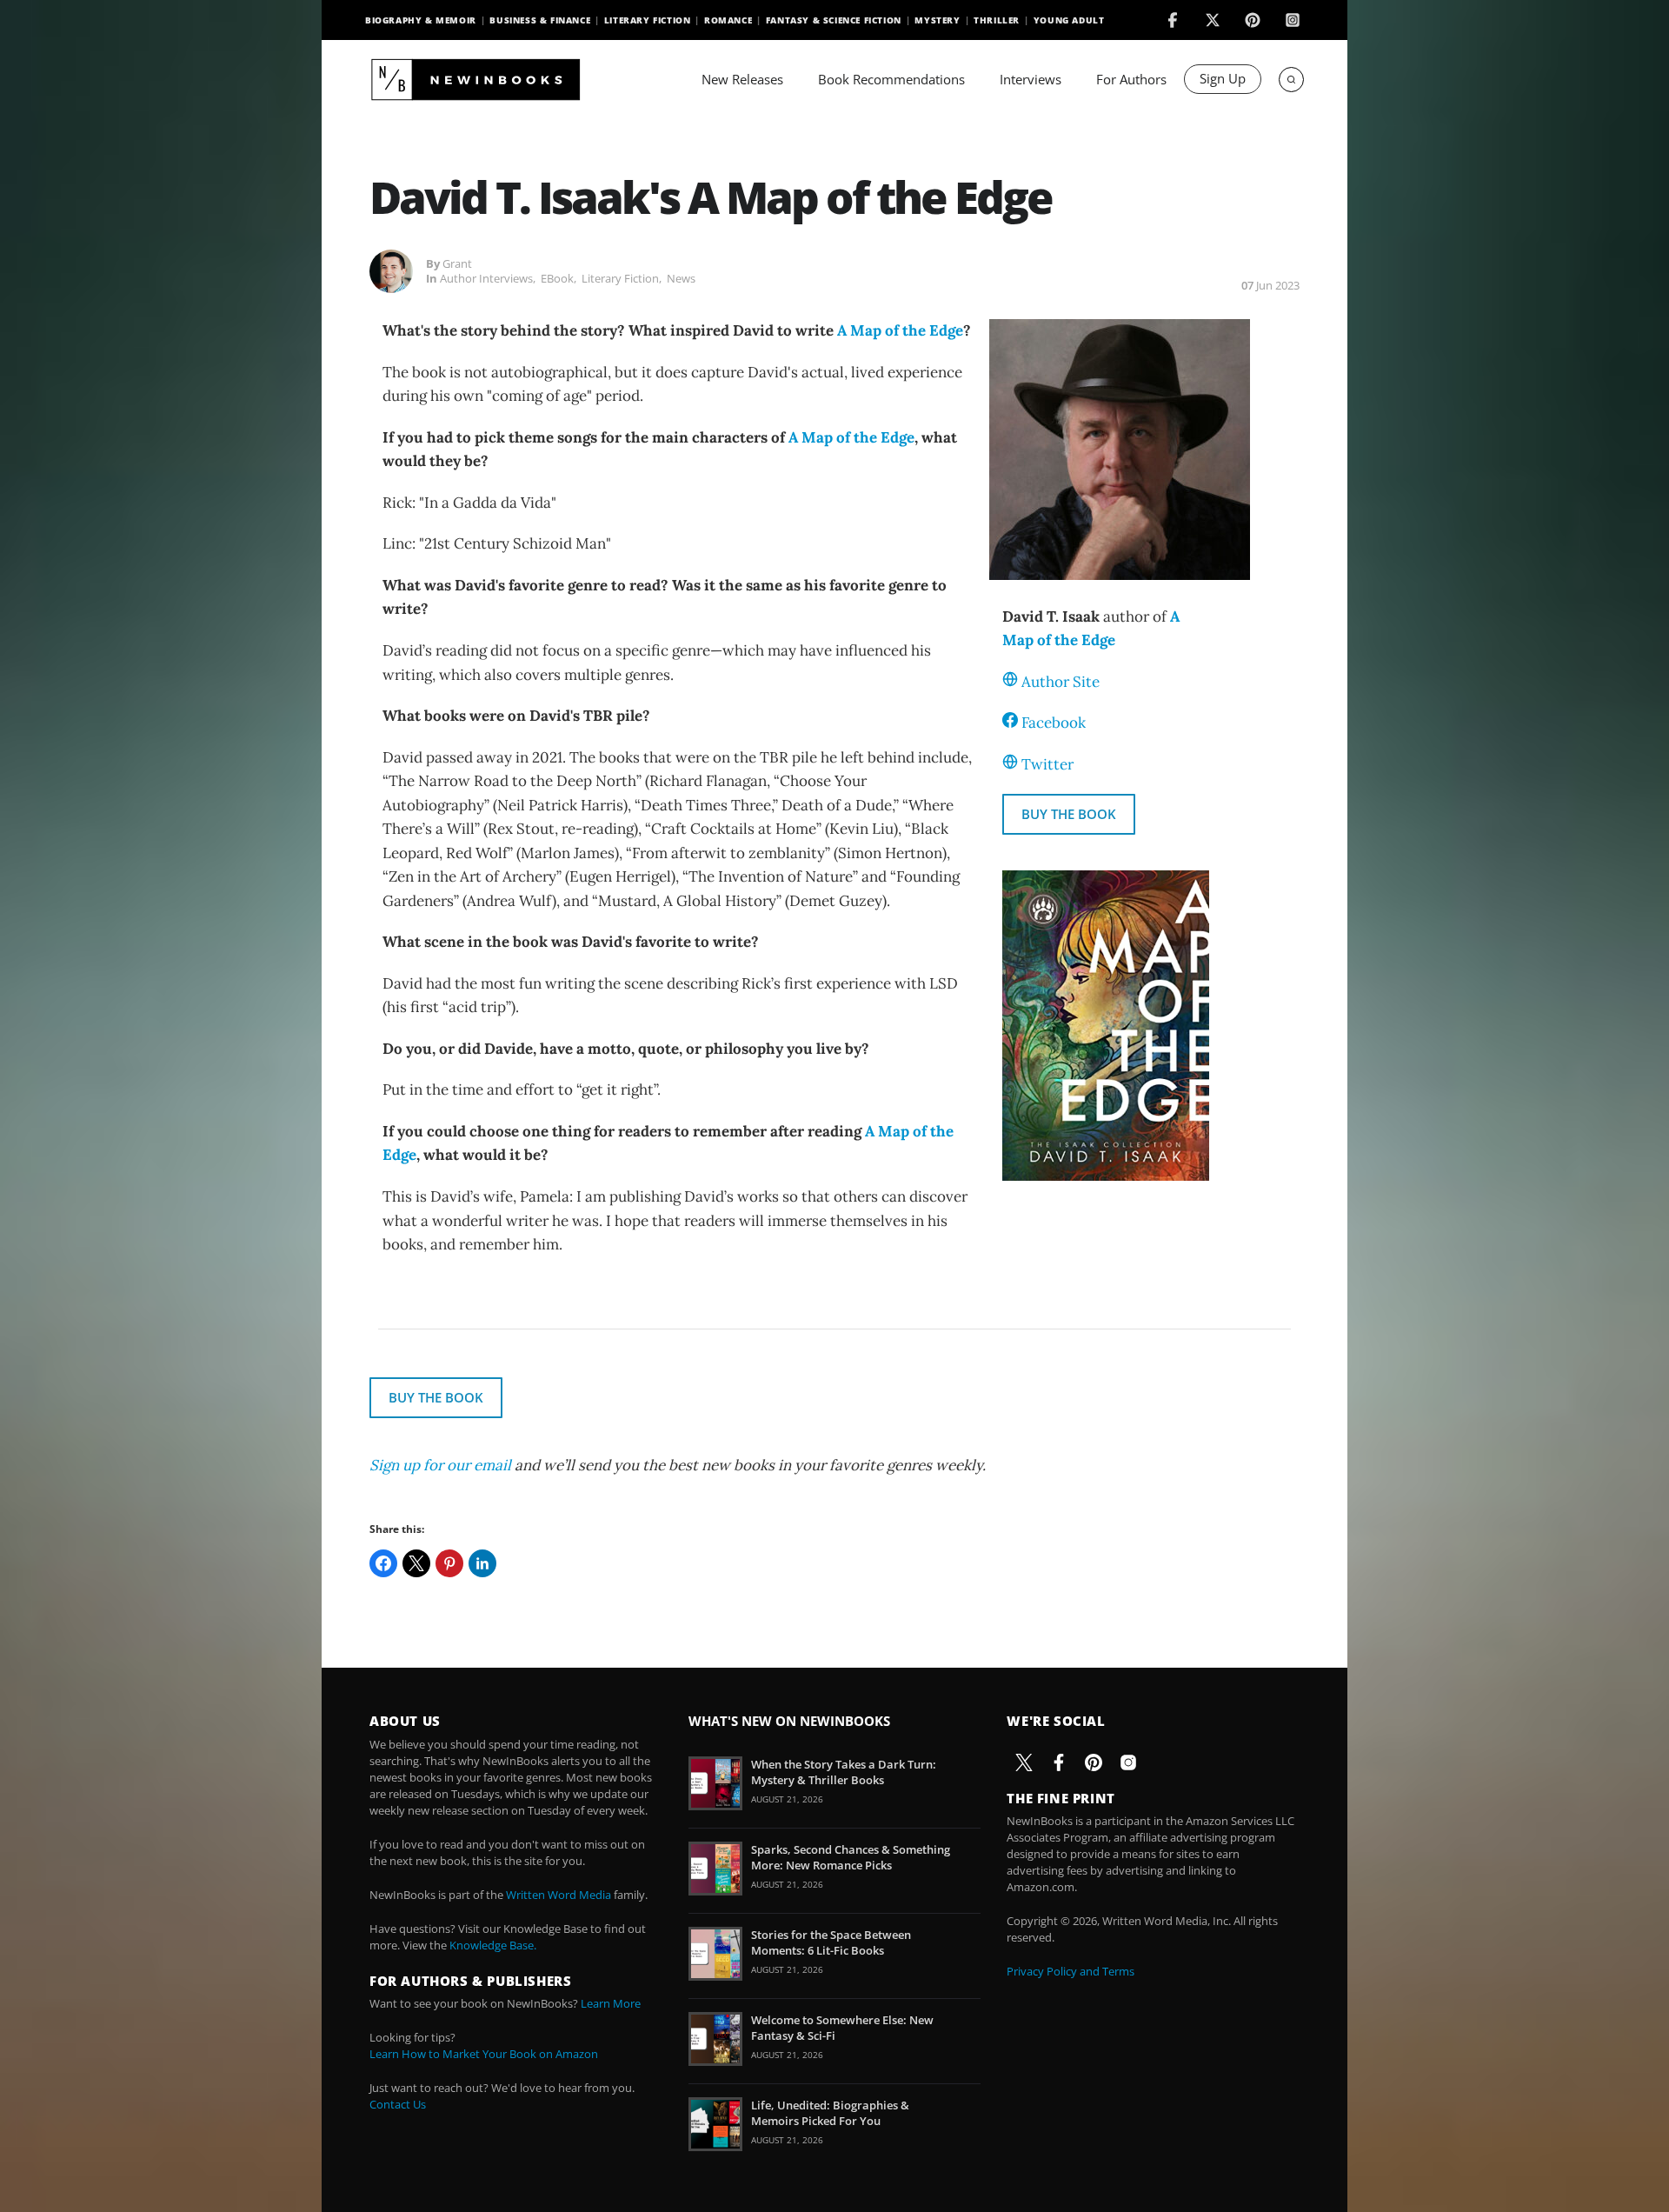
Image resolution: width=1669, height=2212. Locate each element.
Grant (457, 263)
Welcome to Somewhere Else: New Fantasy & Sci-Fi (842, 2028)
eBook (557, 278)
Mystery (937, 20)
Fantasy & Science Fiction (834, 20)
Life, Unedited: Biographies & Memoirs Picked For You (830, 2113)
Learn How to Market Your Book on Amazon (484, 2054)
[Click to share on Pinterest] (449, 1563)
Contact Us (398, 2104)
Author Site (1061, 682)
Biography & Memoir (421, 20)
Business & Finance (540, 20)
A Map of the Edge (900, 330)
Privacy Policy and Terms (1071, 1971)
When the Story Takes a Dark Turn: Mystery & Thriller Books (844, 1772)
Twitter (1047, 764)
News (681, 278)
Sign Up (1223, 78)
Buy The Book (1069, 814)
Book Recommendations (891, 79)
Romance (728, 20)
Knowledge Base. (493, 1945)
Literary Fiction (648, 20)
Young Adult (1069, 20)
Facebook (1054, 723)
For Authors (1131, 79)
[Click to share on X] (416, 1563)
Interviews (1031, 79)
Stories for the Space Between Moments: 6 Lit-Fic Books (831, 1942)
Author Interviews (486, 278)
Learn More (611, 2003)
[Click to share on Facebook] (383, 1563)
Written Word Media (559, 1895)
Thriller (997, 20)
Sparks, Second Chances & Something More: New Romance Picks (851, 1857)
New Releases (742, 79)
